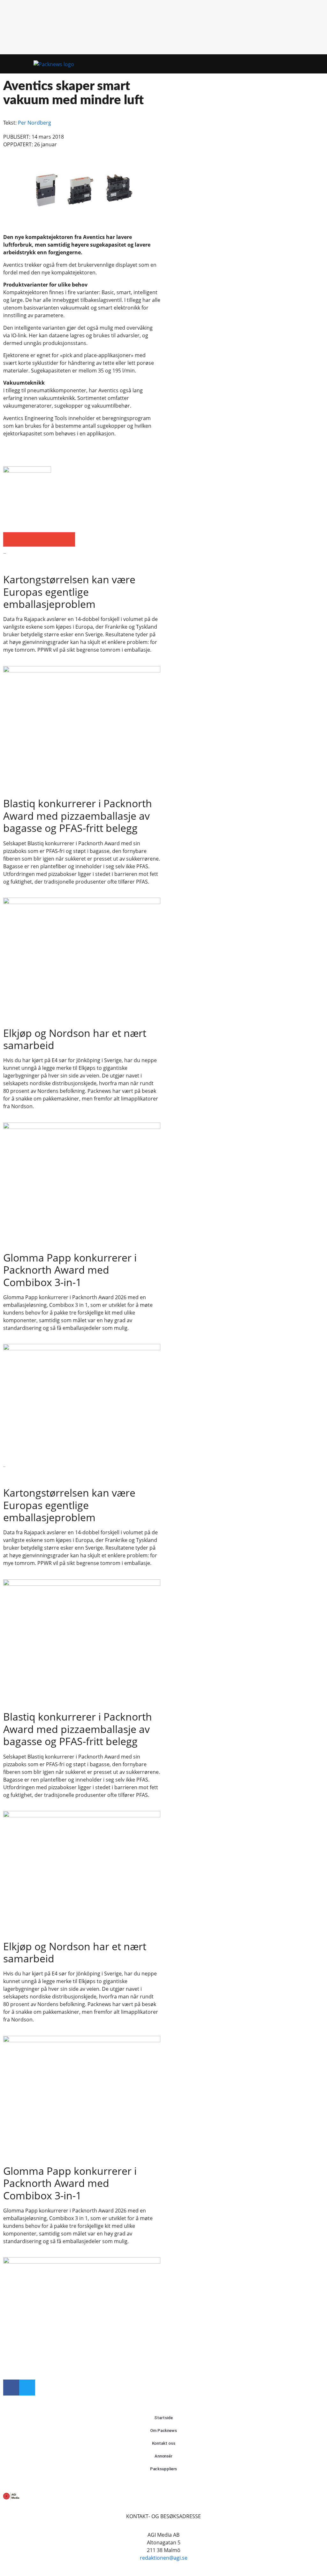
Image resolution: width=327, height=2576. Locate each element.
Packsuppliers (164, 2469)
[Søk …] (311, 64)
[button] (300, 64)
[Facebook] (11, 2388)
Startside (163, 2418)
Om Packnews (163, 2430)
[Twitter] (27, 2388)
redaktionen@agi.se (164, 2558)
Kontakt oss (164, 2443)
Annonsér (163, 2456)
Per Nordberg (34, 123)
